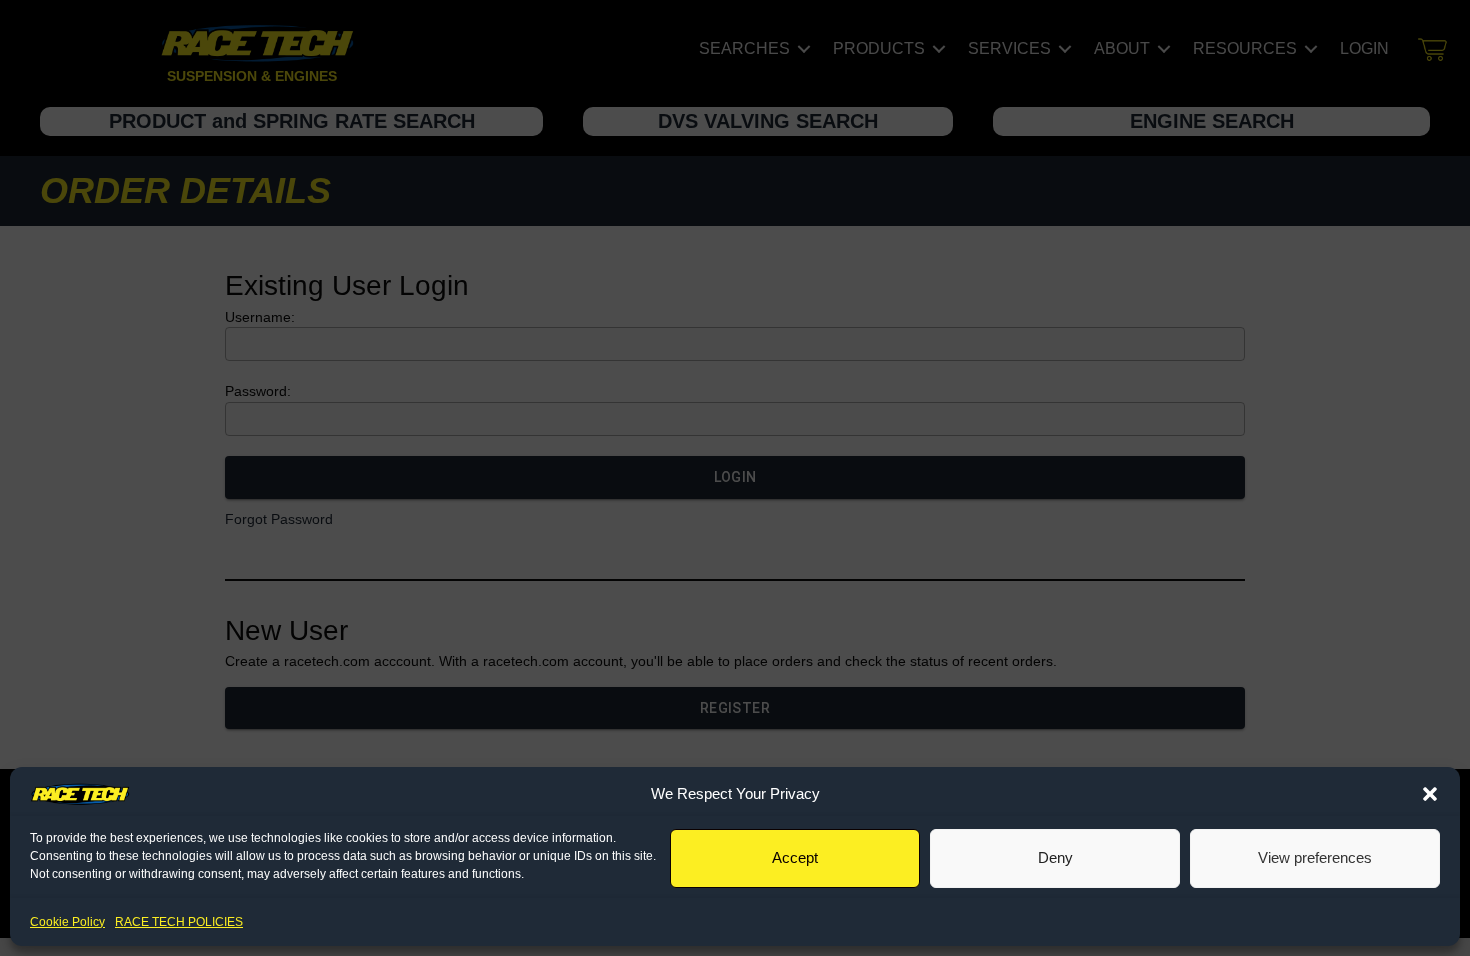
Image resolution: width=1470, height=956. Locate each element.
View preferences (1315, 857)
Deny (1055, 857)
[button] (1430, 794)
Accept (795, 857)
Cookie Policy (67, 922)
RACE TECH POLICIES (179, 922)
